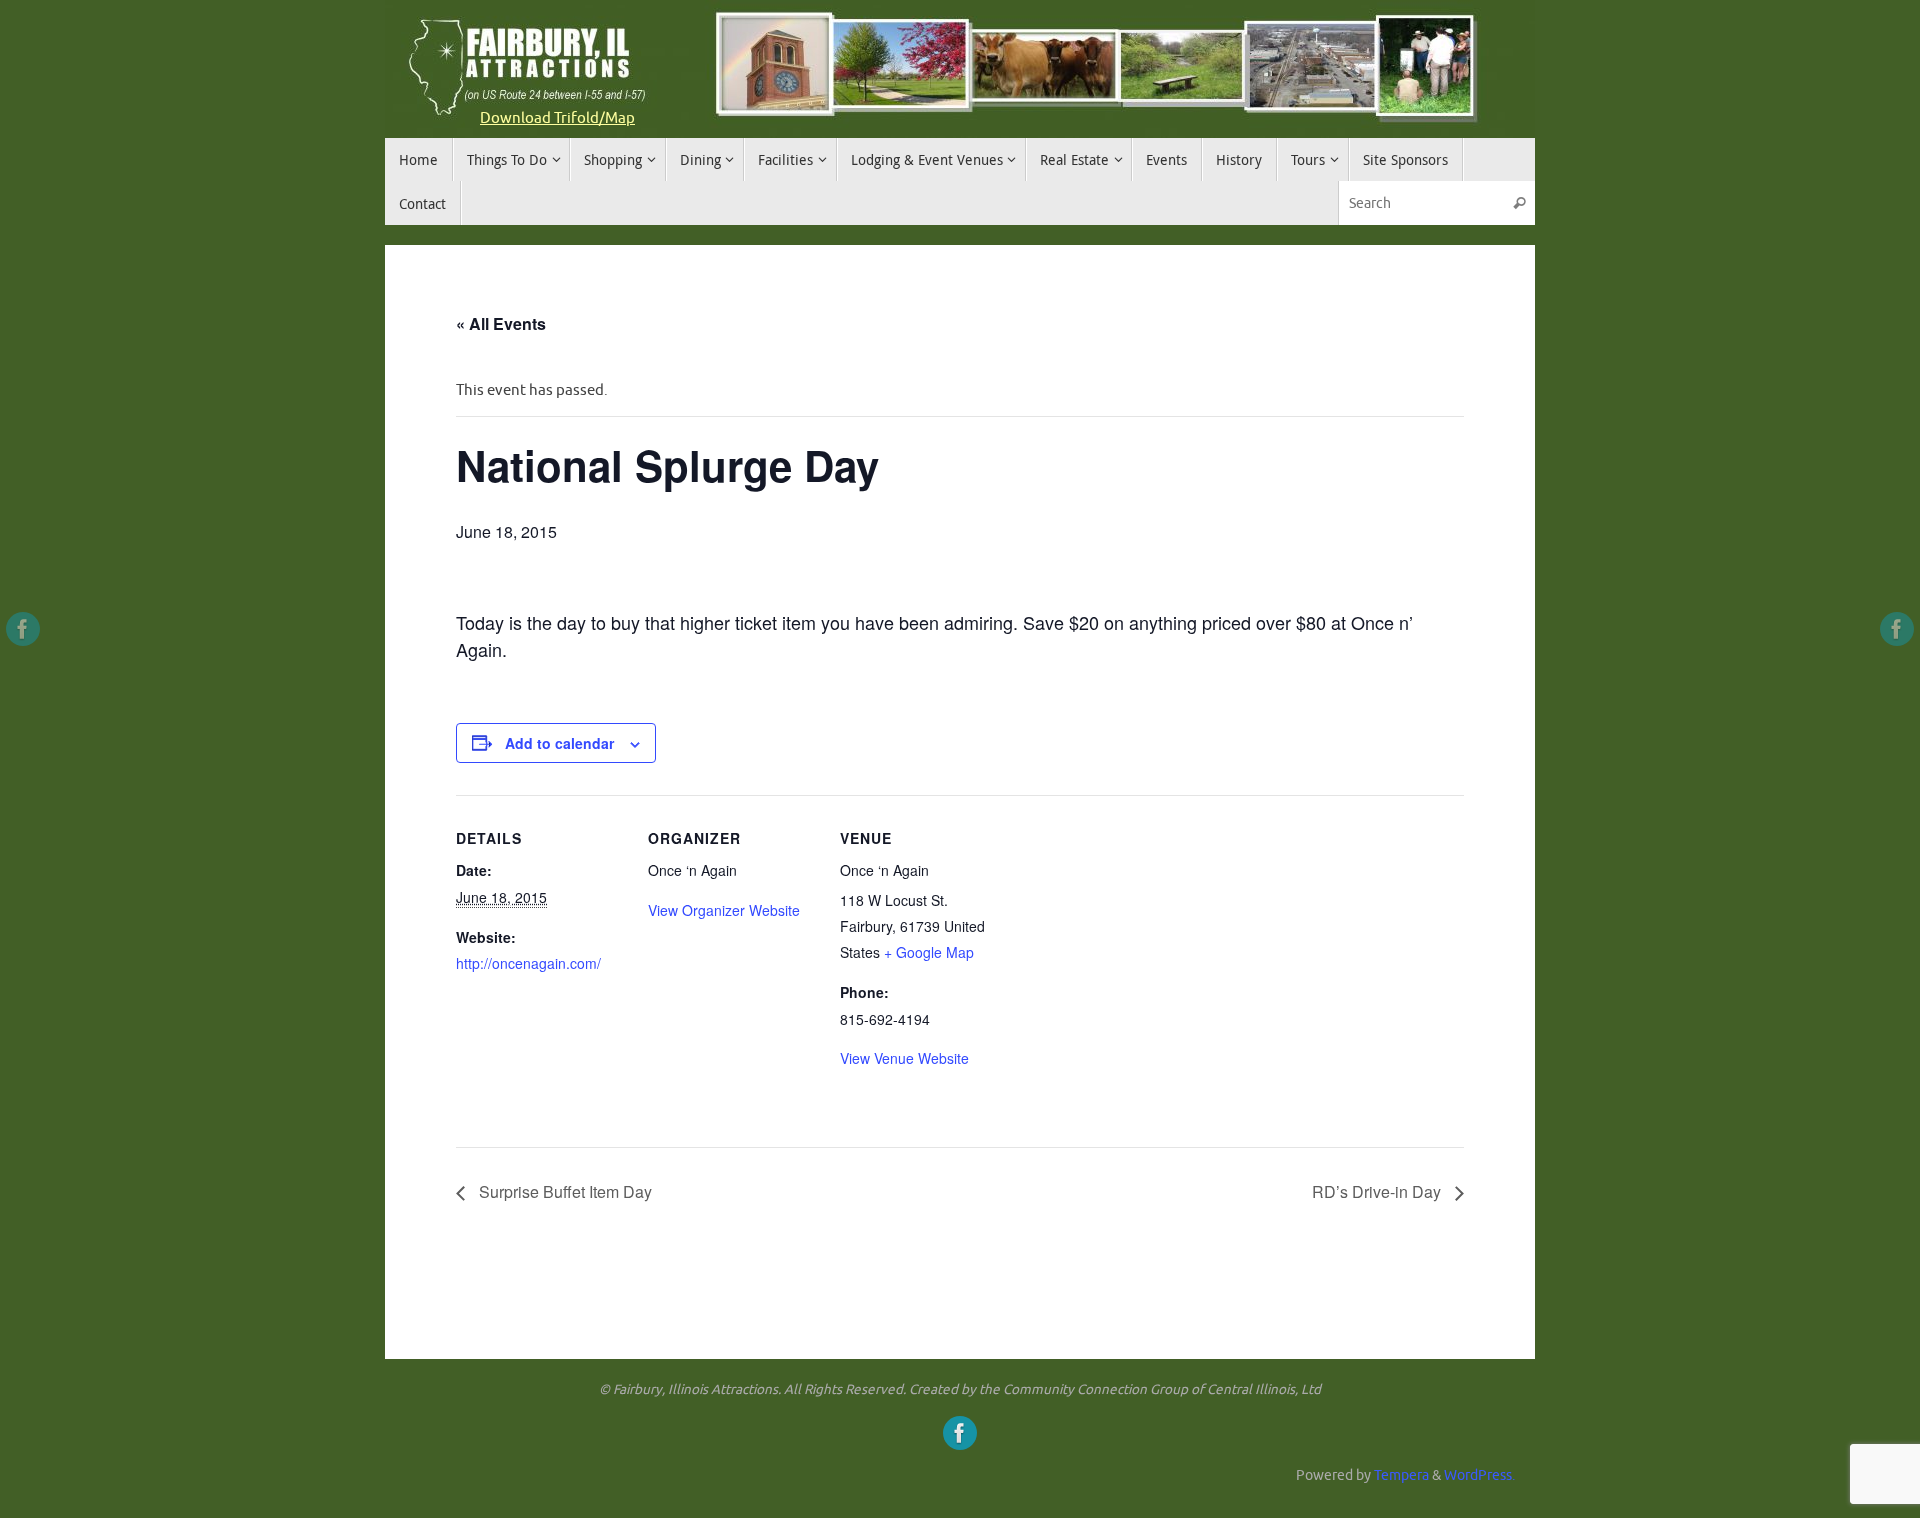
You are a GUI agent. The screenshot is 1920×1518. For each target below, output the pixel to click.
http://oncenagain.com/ (528, 963)
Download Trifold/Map (557, 118)
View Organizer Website (724, 910)
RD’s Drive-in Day (1378, 1191)
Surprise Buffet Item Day (563, 1191)
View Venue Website (904, 1058)
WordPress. (1479, 1475)
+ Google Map (929, 952)
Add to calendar (559, 743)
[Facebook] (23, 629)
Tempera (1401, 1475)
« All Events (501, 323)
